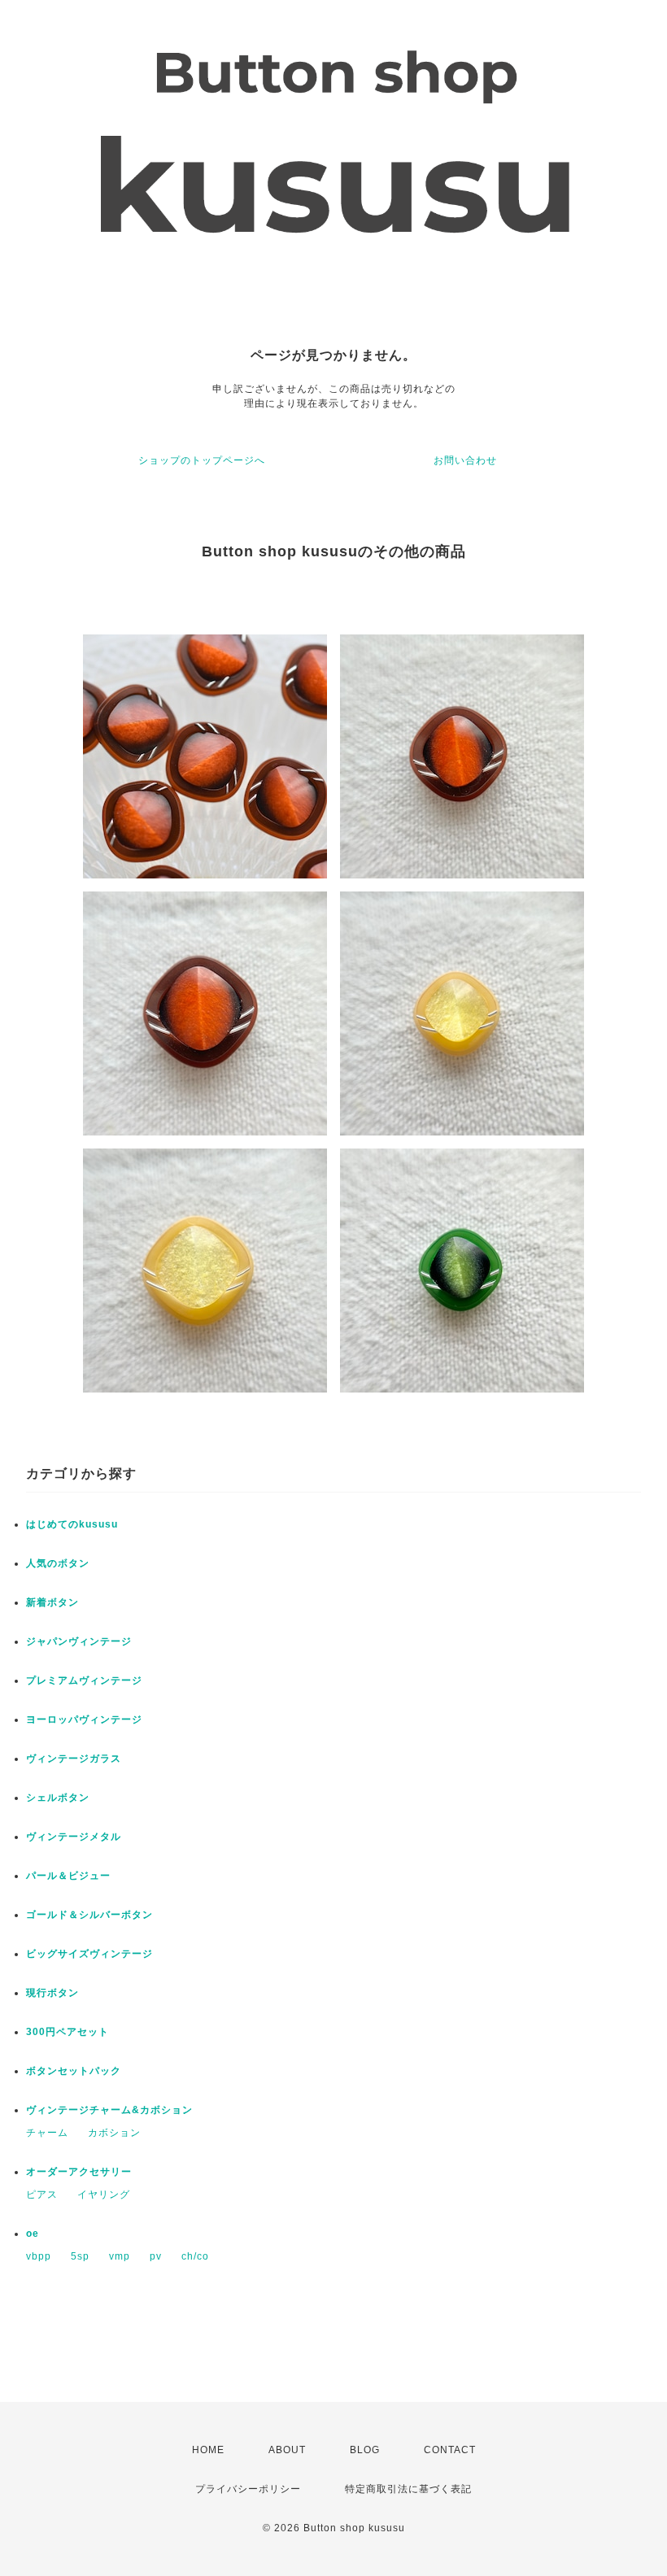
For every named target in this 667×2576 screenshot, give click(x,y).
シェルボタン (58, 1798)
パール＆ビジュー (68, 1876)
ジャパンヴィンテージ (79, 1641)
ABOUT (287, 2450)
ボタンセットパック (74, 2071)
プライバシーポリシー (248, 2489)
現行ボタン (52, 1993)
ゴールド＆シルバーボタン (89, 1915)
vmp (120, 2256)
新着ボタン (52, 1602)
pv (156, 2256)
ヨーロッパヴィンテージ (84, 1720)
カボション (114, 2133)
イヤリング (104, 2195)
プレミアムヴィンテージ (84, 1680)
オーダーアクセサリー (79, 2172)
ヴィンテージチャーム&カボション (109, 2110)
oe (33, 2234)
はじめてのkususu (72, 1524)
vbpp (39, 2256)
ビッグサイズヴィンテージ (89, 1954)
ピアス (42, 2195)
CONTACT (450, 2450)
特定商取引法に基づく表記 (408, 2489)
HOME (208, 2450)
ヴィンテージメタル (74, 1837)
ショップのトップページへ (202, 460)
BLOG (365, 2450)
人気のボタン (58, 1563)
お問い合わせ (465, 460)
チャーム (47, 2133)
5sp (80, 2256)
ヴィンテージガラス (74, 1759)
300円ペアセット (68, 2032)
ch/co (195, 2256)
